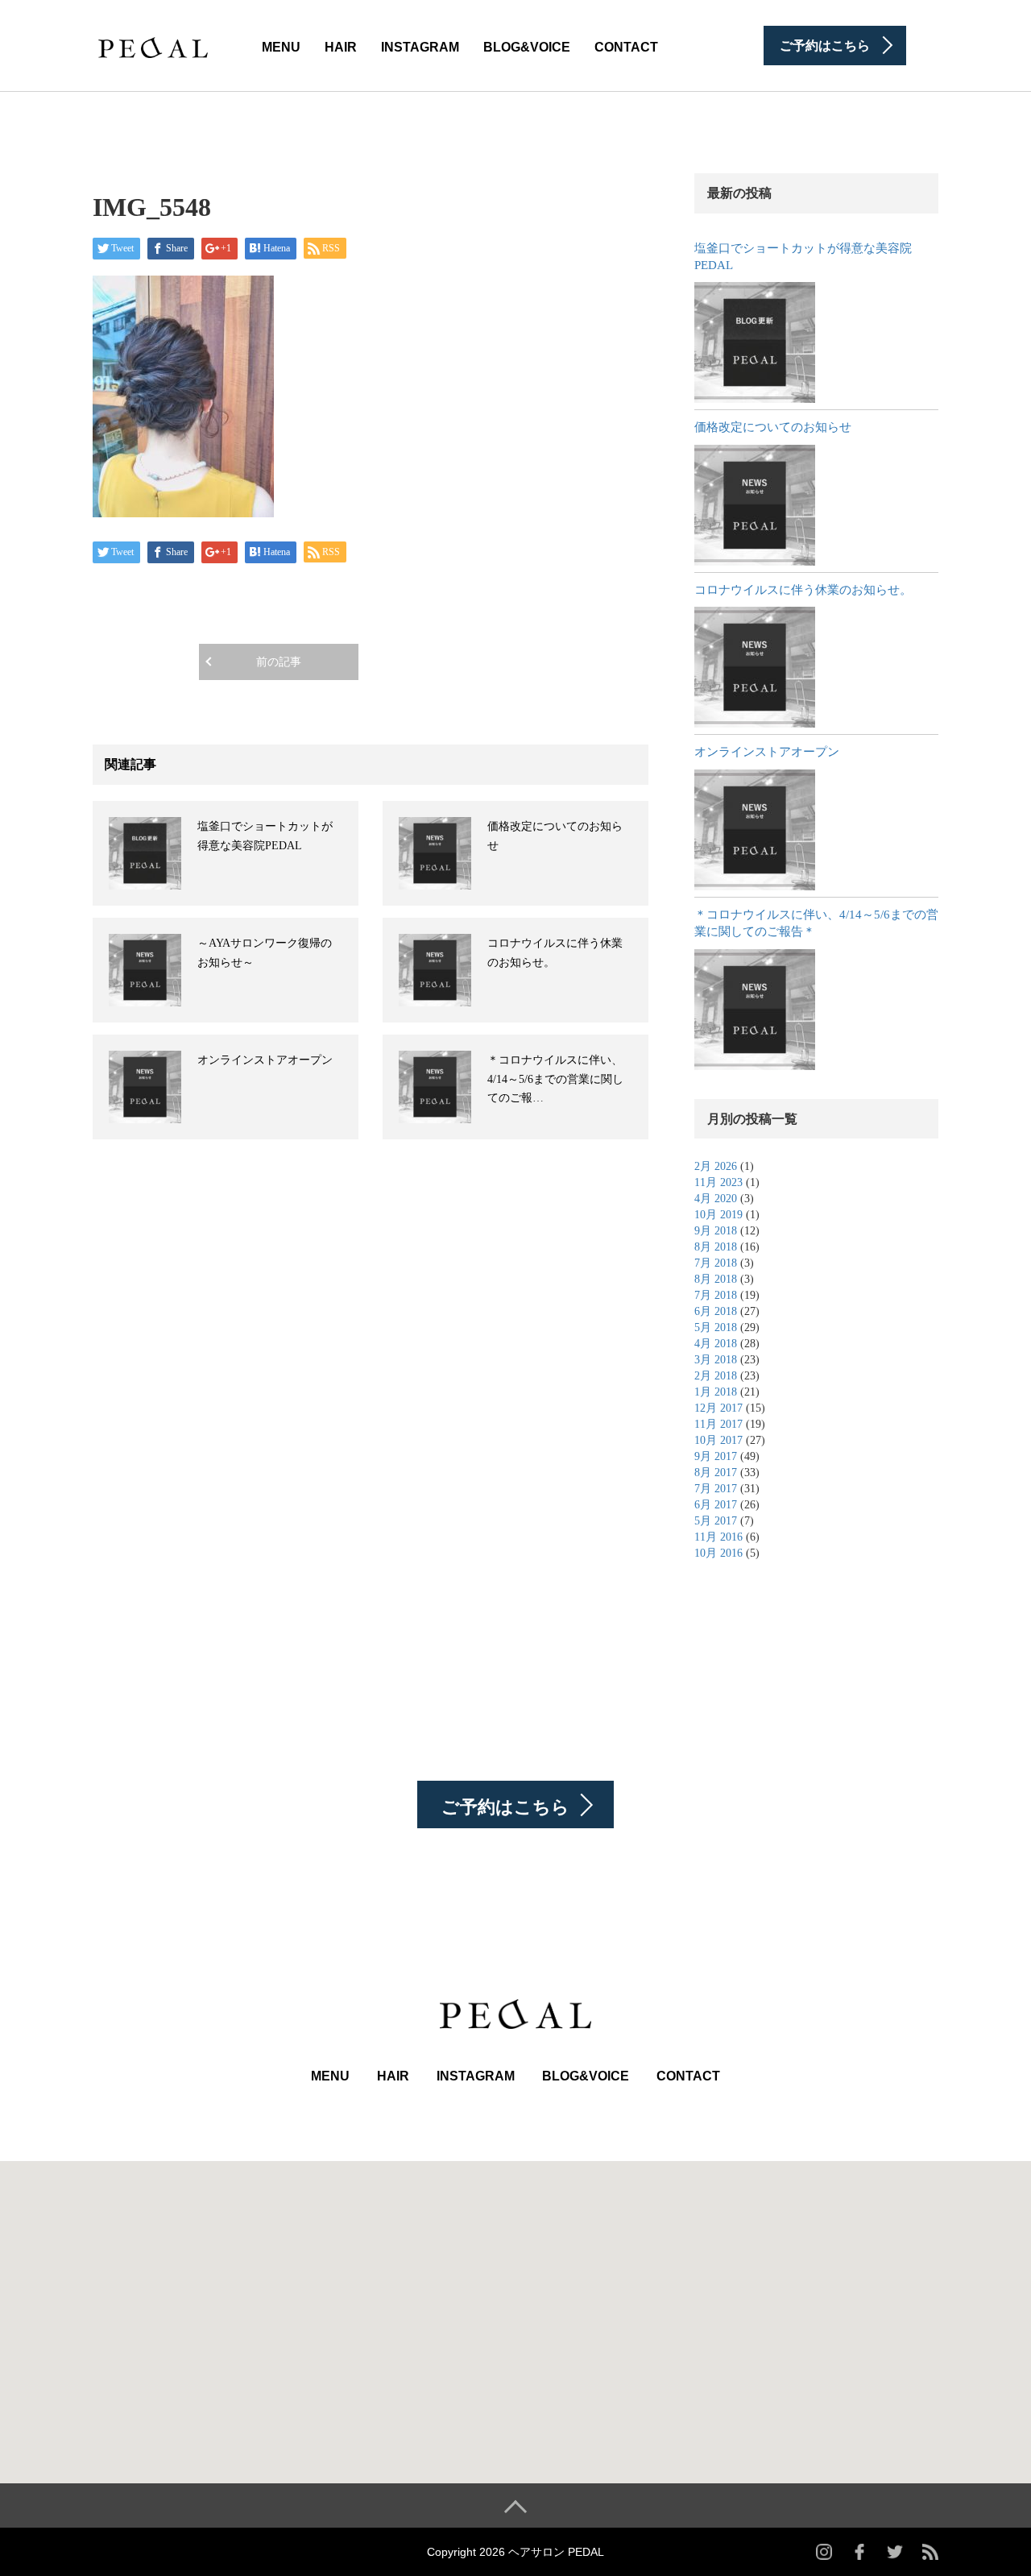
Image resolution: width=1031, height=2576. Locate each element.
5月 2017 (716, 1521)
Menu (281, 47)
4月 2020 (716, 1199)
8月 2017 (716, 1473)
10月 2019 (718, 1215)
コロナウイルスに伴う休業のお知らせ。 (803, 590)
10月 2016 (718, 1553)
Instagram (420, 47)
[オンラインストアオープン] (755, 830)
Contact (626, 47)
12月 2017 (718, 1408)
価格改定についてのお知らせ (773, 427)
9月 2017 (716, 1456)
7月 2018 (716, 1263)
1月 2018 (716, 1392)
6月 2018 (716, 1311)
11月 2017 (718, 1424)
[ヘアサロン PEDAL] (153, 44)
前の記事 (279, 662)
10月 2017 (718, 1440)
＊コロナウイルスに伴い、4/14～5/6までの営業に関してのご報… (555, 1079)
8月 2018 (716, 1247)
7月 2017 (716, 1489)
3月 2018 (716, 1360)
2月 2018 (716, 1376)
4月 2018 (716, 1344)
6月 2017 (716, 1505)
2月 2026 (716, 1166)
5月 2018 (716, 1327)
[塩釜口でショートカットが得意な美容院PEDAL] (755, 342)
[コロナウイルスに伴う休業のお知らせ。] (755, 667)
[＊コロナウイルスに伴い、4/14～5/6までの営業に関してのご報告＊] (755, 1010)
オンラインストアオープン (265, 1060)
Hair (341, 47)
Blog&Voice (527, 47)
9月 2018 (716, 1231)
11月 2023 (718, 1182)
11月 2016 (718, 1537)
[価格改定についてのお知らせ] (755, 505)
